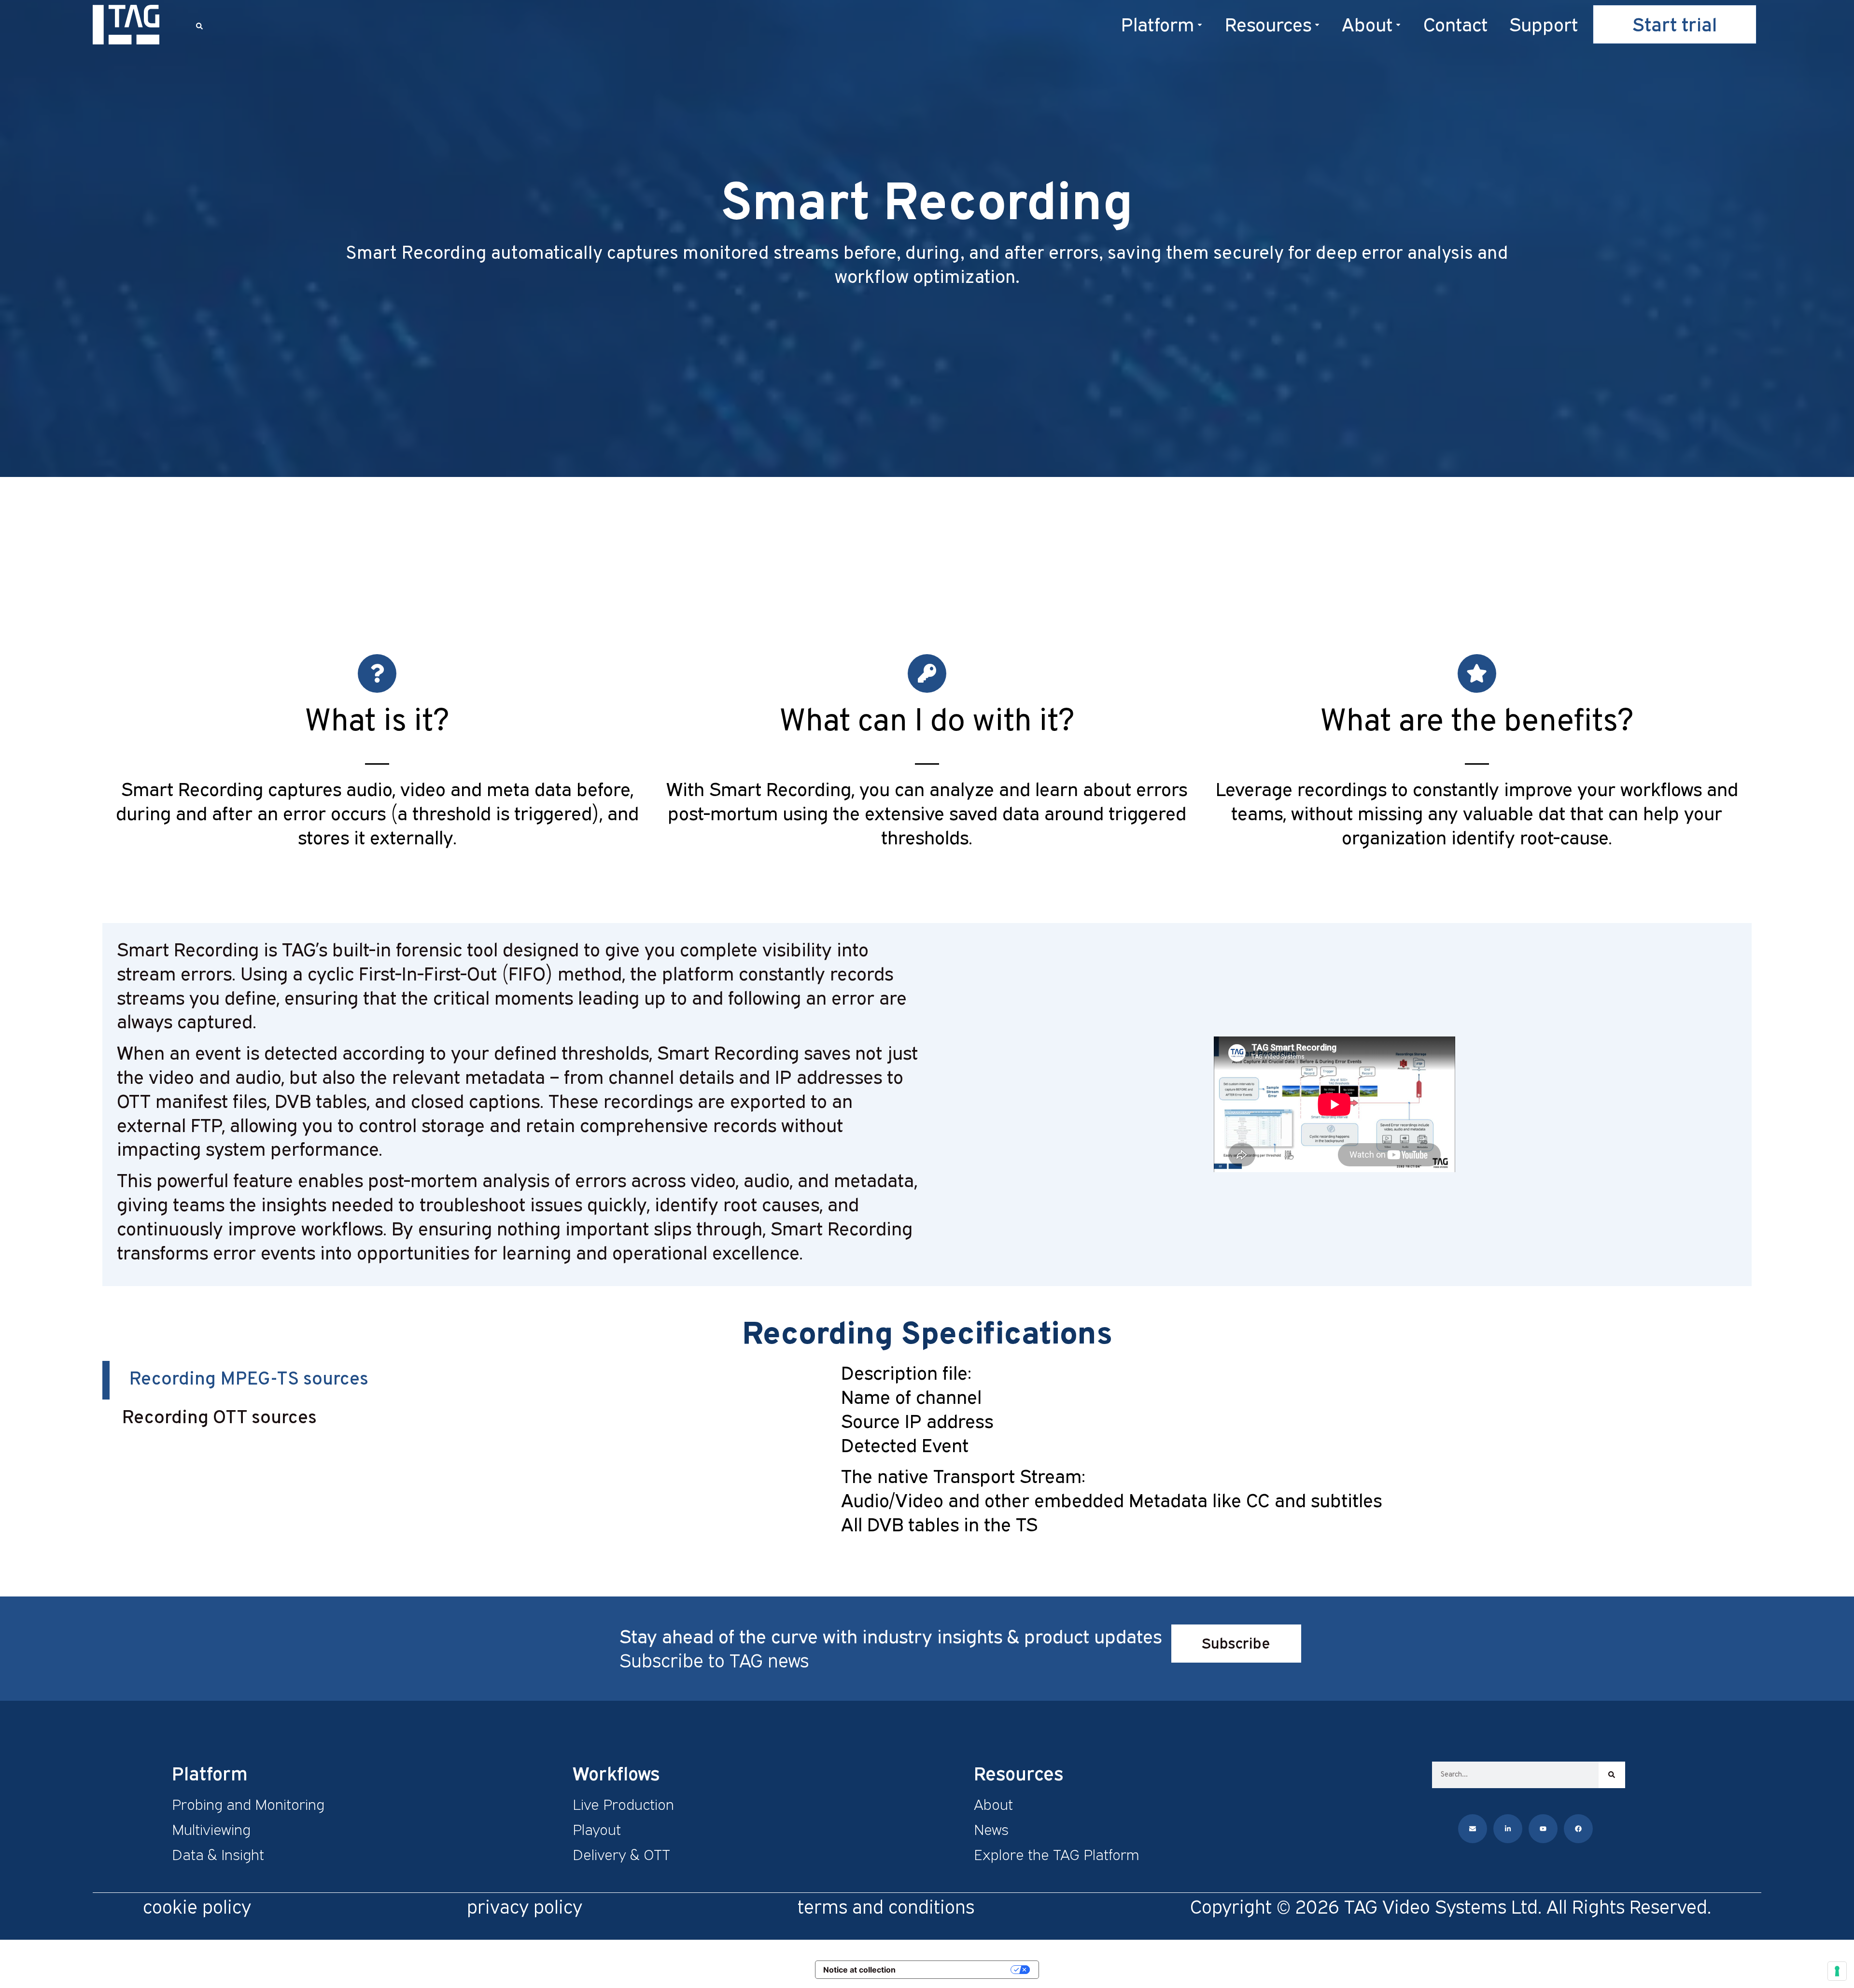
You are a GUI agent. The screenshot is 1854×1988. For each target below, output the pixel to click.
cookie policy (197, 1906)
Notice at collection (859, 1970)
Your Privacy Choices (958, 1969)
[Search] (1612, 1775)
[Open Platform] (1200, 24)
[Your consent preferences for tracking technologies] (1837, 1971)
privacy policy (525, 1906)
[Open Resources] (1317, 24)
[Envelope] (1473, 1829)
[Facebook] (1578, 1829)
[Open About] (1398, 24)
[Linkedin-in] (1508, 1829)
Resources (1018, 1773)
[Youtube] (1543, 1829)
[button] (199, 26)
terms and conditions (886, 1906)
